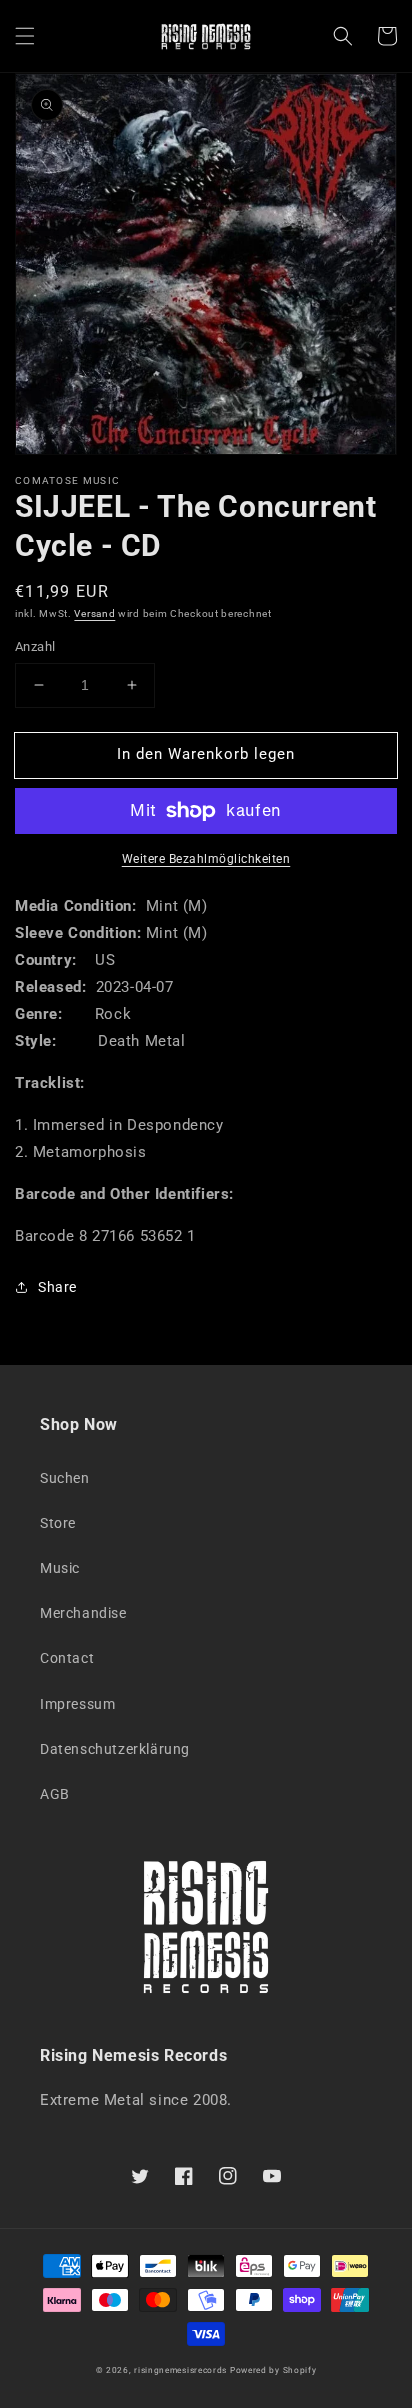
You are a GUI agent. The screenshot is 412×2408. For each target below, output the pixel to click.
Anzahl (35, 646)
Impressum (77, 1704)
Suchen (65, 1478)
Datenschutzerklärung (115, 1749)
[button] (25, 36)
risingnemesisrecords (180, 2370)
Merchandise (83, 1613)
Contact (67, 1658)
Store (58, 1523)
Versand (94, 613)
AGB (55, 1794)
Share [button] (57, 1287)
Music (60, 1568)
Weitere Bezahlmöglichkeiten (206, 859)
